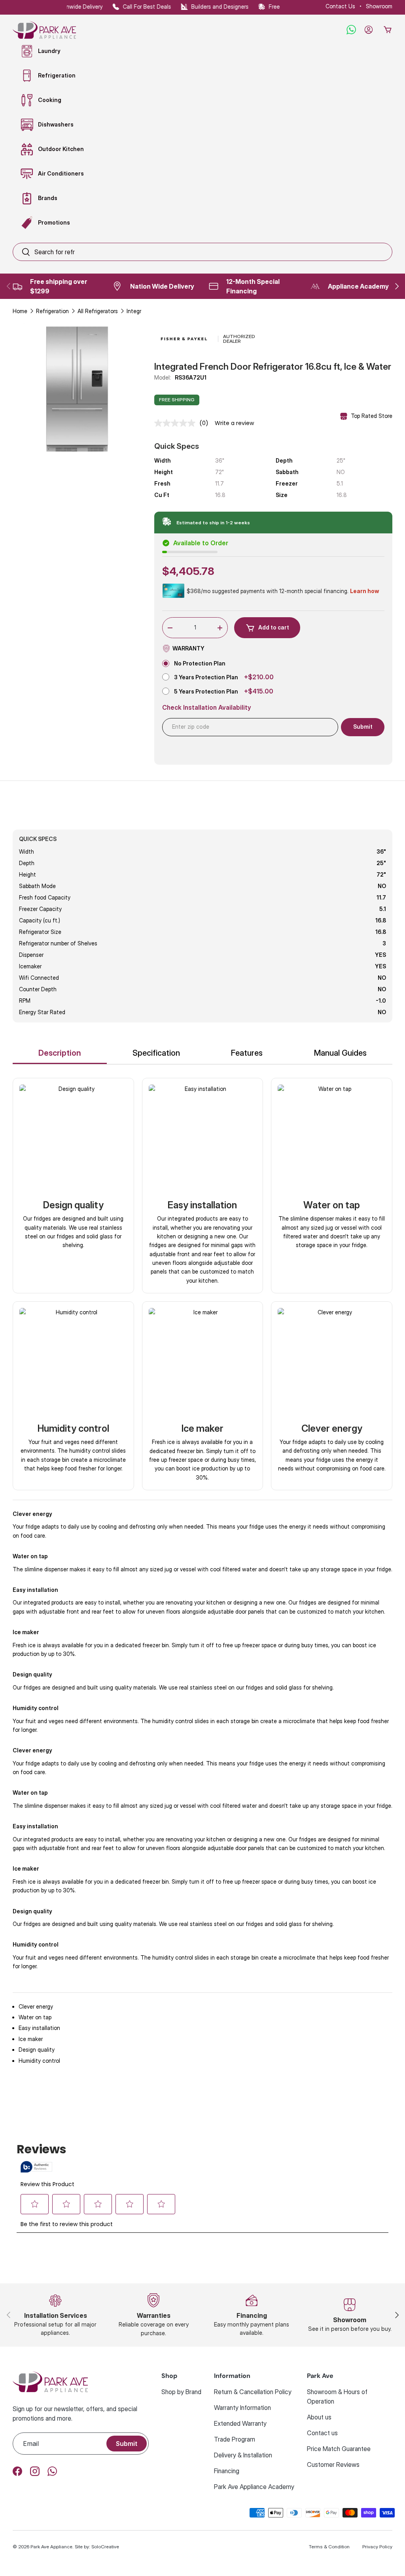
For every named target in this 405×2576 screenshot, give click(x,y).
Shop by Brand (181, 2392)
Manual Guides (340, 1053)
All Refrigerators (98, 311)
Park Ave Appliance (51, 2547)
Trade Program (235, 2439)
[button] (388, 30)
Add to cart (274, 627)
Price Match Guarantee (339, 2449)
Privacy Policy (377, 2547)
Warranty (188, 648)
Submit (127, 2444)
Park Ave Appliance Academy (254, 2487)
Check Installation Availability (207, 708)
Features (247, 1053)
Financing (227, 2471)
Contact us (322, 2433)
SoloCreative (105, 2547)
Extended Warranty (240, 2423)
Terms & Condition (329, 2547)
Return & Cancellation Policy (253, 2392)
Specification (156, 1053)
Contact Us (340, 6)
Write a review (234, 423)
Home (20, 311)
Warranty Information (242, 2408)
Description (60, 1053)
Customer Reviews (333, 2464)
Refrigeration (52, 311)
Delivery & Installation (243, 2455)
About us (319, 2417)
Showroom (379, 6)
